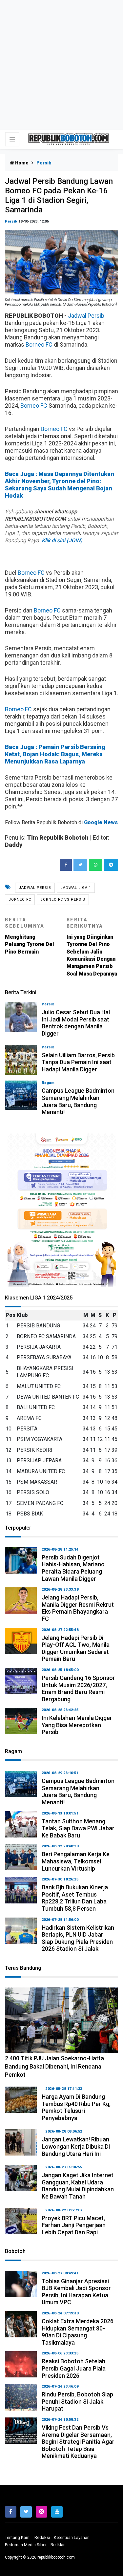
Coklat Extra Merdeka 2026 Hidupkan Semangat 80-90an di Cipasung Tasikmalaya (78, 2332)
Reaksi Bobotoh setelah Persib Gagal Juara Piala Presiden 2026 (74, 2368)
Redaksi (42, 2537)
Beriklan (58, 2545)
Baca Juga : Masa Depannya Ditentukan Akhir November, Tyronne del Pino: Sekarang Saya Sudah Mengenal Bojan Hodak (60, 485)
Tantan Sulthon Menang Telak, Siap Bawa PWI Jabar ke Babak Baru (78, 1828)
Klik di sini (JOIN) (62, 540)
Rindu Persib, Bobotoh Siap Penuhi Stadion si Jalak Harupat (77, 2401)
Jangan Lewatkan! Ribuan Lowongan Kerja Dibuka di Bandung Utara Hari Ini (76, 2146)
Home (21, 163)
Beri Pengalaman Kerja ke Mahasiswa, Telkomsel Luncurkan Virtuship (76, 1861)
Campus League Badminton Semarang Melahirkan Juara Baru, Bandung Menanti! (78, 1101)
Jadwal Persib (86, 316)
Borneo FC (39, 344)
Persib (11, 221)
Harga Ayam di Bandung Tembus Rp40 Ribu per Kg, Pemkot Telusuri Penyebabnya (76, 2107)
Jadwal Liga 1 (76, 888)
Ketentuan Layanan (72, 2537)
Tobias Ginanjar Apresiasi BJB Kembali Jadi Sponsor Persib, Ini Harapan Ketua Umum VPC (76, 2292)
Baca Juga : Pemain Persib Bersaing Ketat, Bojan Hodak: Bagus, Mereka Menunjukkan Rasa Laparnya (55, 754)
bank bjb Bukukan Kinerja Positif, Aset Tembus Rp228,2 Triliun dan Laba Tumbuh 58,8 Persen (75, 1898)
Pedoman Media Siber (26, 2545)
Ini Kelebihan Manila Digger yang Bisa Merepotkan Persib (77, 1725)
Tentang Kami (18, 2537)
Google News (101, 822)
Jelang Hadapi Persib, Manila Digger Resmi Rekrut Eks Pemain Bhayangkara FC (78, 1608)
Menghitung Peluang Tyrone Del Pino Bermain (30, 936)
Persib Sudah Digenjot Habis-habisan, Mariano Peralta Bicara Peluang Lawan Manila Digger (73, 1568)
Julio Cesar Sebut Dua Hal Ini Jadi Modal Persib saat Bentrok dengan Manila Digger (76, 1023)
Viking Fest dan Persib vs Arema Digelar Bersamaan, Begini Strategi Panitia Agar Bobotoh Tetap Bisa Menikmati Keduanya (78, 2442)
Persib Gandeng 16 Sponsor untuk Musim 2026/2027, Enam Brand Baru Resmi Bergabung (78, 1688)
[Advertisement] (61, 65)
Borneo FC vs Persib (63, 900)
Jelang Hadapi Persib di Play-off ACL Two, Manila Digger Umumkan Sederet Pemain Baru (76, 1648)
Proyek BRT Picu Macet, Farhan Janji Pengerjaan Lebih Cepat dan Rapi (74, 2225)
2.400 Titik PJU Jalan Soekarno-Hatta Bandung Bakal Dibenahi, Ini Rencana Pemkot (54, 2066)
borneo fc (20, 900)
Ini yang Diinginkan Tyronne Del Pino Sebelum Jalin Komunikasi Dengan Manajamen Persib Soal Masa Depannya (92, 947)
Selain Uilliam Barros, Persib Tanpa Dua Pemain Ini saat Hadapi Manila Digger (78, 1062)
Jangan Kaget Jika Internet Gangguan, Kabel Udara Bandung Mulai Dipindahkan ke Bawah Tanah (78, 2186)
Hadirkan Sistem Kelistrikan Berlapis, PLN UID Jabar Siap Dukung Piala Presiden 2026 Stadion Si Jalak (78, 1938)
